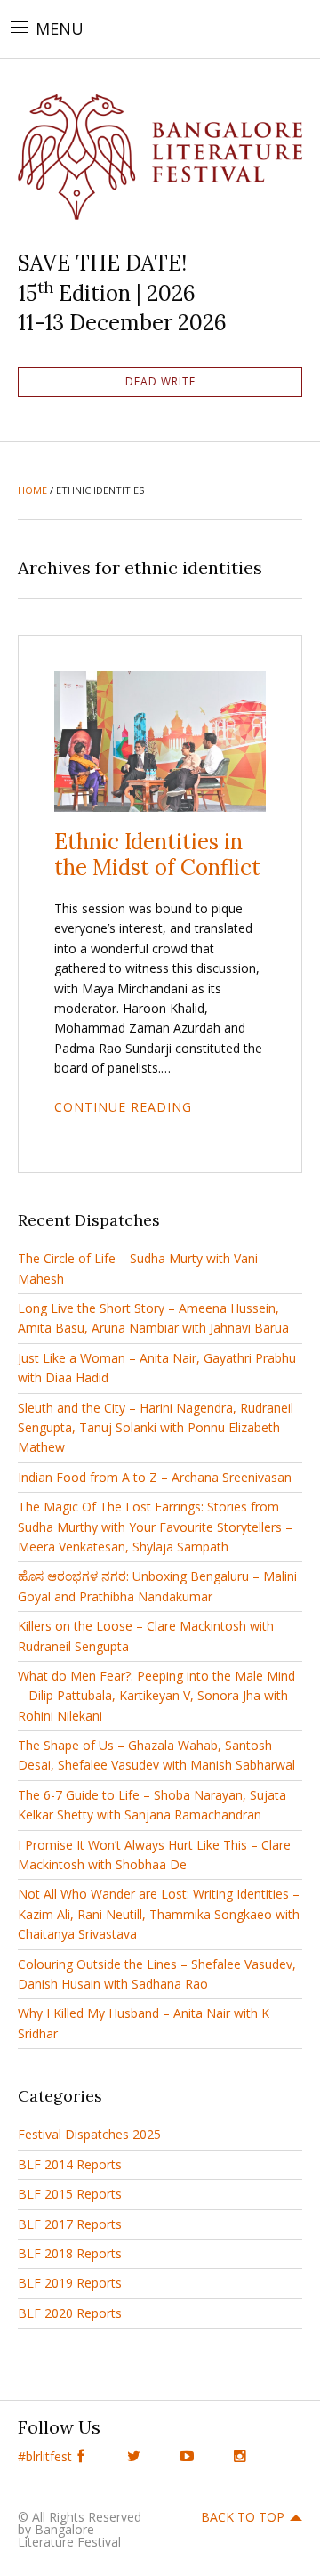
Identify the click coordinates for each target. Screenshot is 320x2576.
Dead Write (160, 381)
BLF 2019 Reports (70, 2283)
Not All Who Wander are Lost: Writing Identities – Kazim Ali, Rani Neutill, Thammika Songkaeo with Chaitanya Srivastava (159, 1914)
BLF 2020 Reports (70, 2313)
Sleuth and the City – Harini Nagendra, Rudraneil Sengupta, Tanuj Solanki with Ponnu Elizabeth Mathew (156, 1428)
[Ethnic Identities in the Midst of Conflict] (160, 740)
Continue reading (123, 1107)
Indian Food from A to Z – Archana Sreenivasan (155, 1477)
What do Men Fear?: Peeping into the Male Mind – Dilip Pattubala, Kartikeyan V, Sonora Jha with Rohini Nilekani (156, 1696)
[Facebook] (80, 2456)
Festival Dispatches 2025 (89, 2134)
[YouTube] (187, 2456)
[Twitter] (133, 2456)
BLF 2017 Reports (70, 2224)
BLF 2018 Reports (70, 2253)
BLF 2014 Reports (70, 2164)
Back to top (243, 2517)
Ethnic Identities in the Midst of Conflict (157, 855)
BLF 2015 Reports (70, 2194)
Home (32, 490)
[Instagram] (240, 2456)
